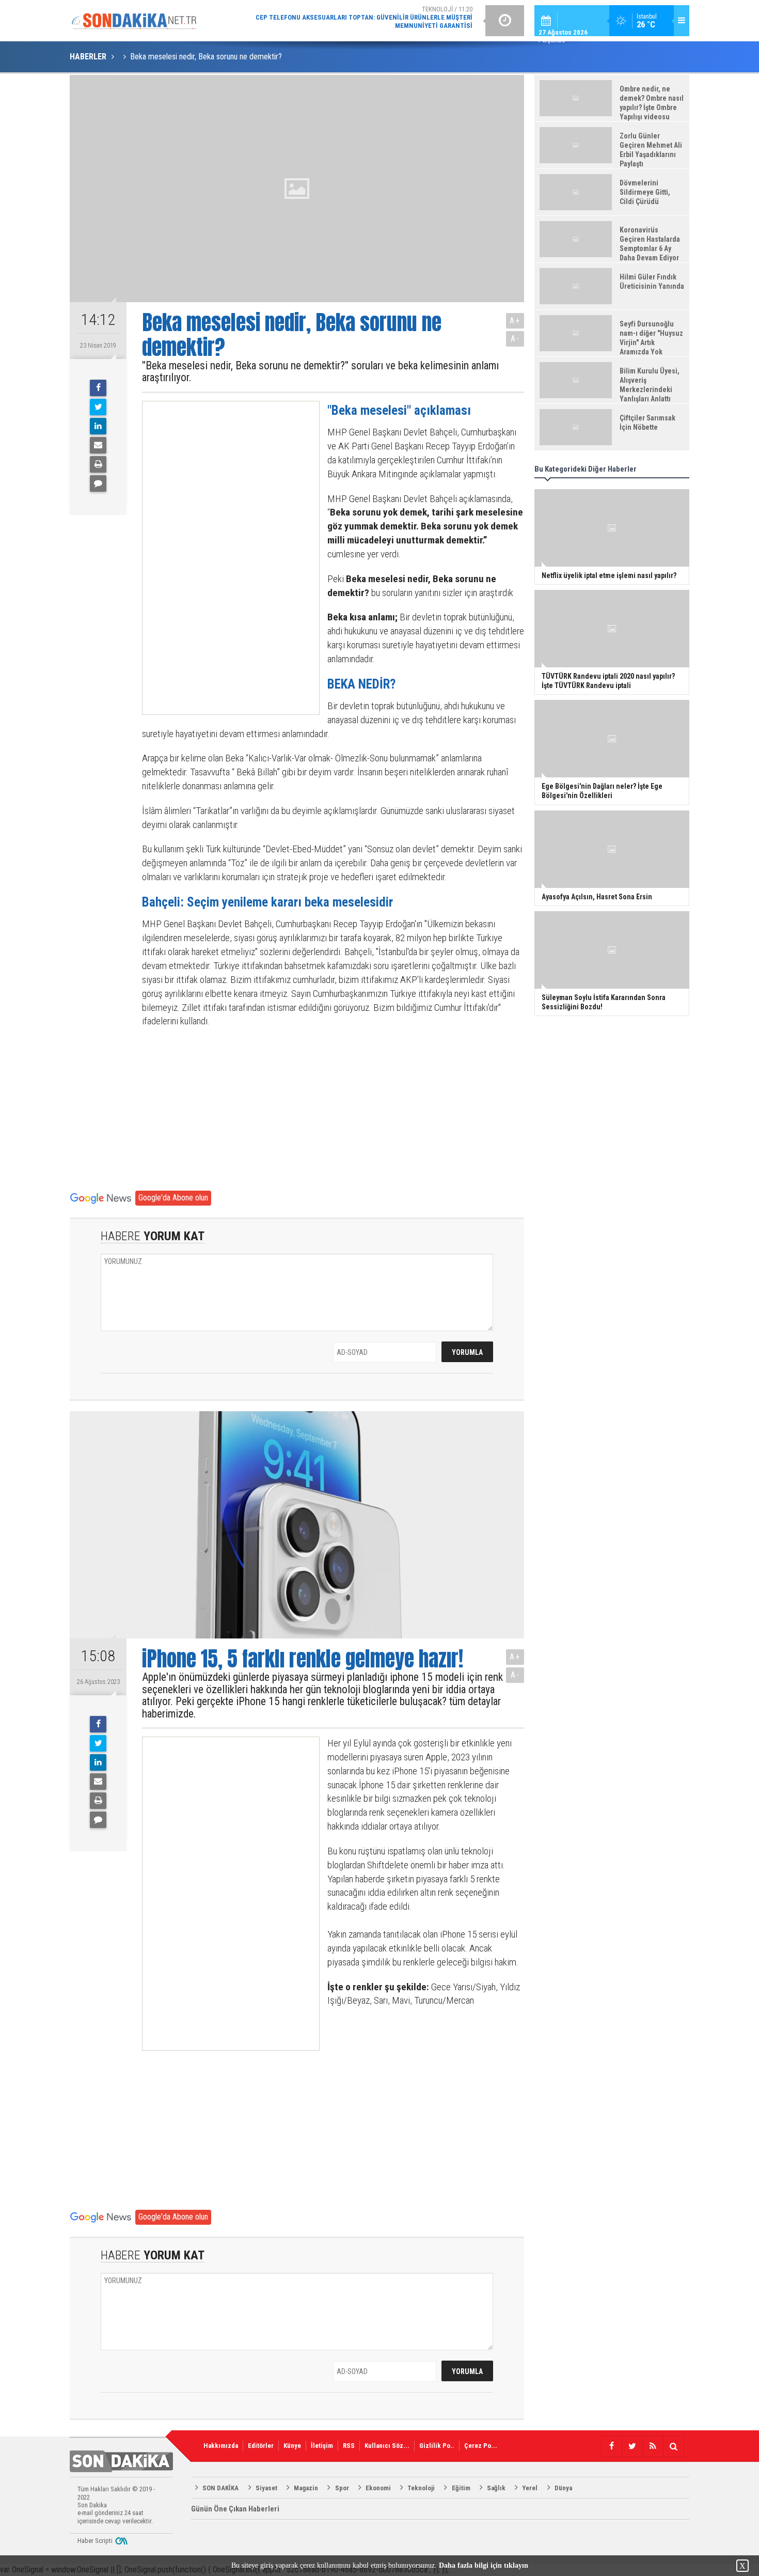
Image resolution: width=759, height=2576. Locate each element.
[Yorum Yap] (98, 483)
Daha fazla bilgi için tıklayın (484, 2565)
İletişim (322, 2446)
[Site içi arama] (673, 2446)
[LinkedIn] (98, 426)
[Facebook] (98, 388)
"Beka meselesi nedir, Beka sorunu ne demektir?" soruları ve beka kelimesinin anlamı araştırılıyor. (320, 372)
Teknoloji (421, 2488)
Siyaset (266, 2488)
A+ (515, 321)
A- (515, 339)
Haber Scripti (95, 2541)
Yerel (530, 2488)
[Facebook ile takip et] (611, 2446)
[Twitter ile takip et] (632, 2446)
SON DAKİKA (220, 2488)
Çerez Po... (481, 2446)
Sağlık (496, 2488)
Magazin (306, 2488)
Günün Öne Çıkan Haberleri (235, 2509)
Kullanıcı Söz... (387, 2446)
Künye (292, 2446)
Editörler (261, 2446)
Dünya (563, 2488)
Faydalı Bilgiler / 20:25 (390, 20)
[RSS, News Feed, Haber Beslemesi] (653, 2446)
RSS (349, 2446)
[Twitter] (98, 407)
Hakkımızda (221, 2446)
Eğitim (461, 2488)
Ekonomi (378, 2488)
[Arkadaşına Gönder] (98, 445)
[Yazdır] (98, 464)
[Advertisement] (222, 558)
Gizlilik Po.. (437, 2446)
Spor (342, 2488)
